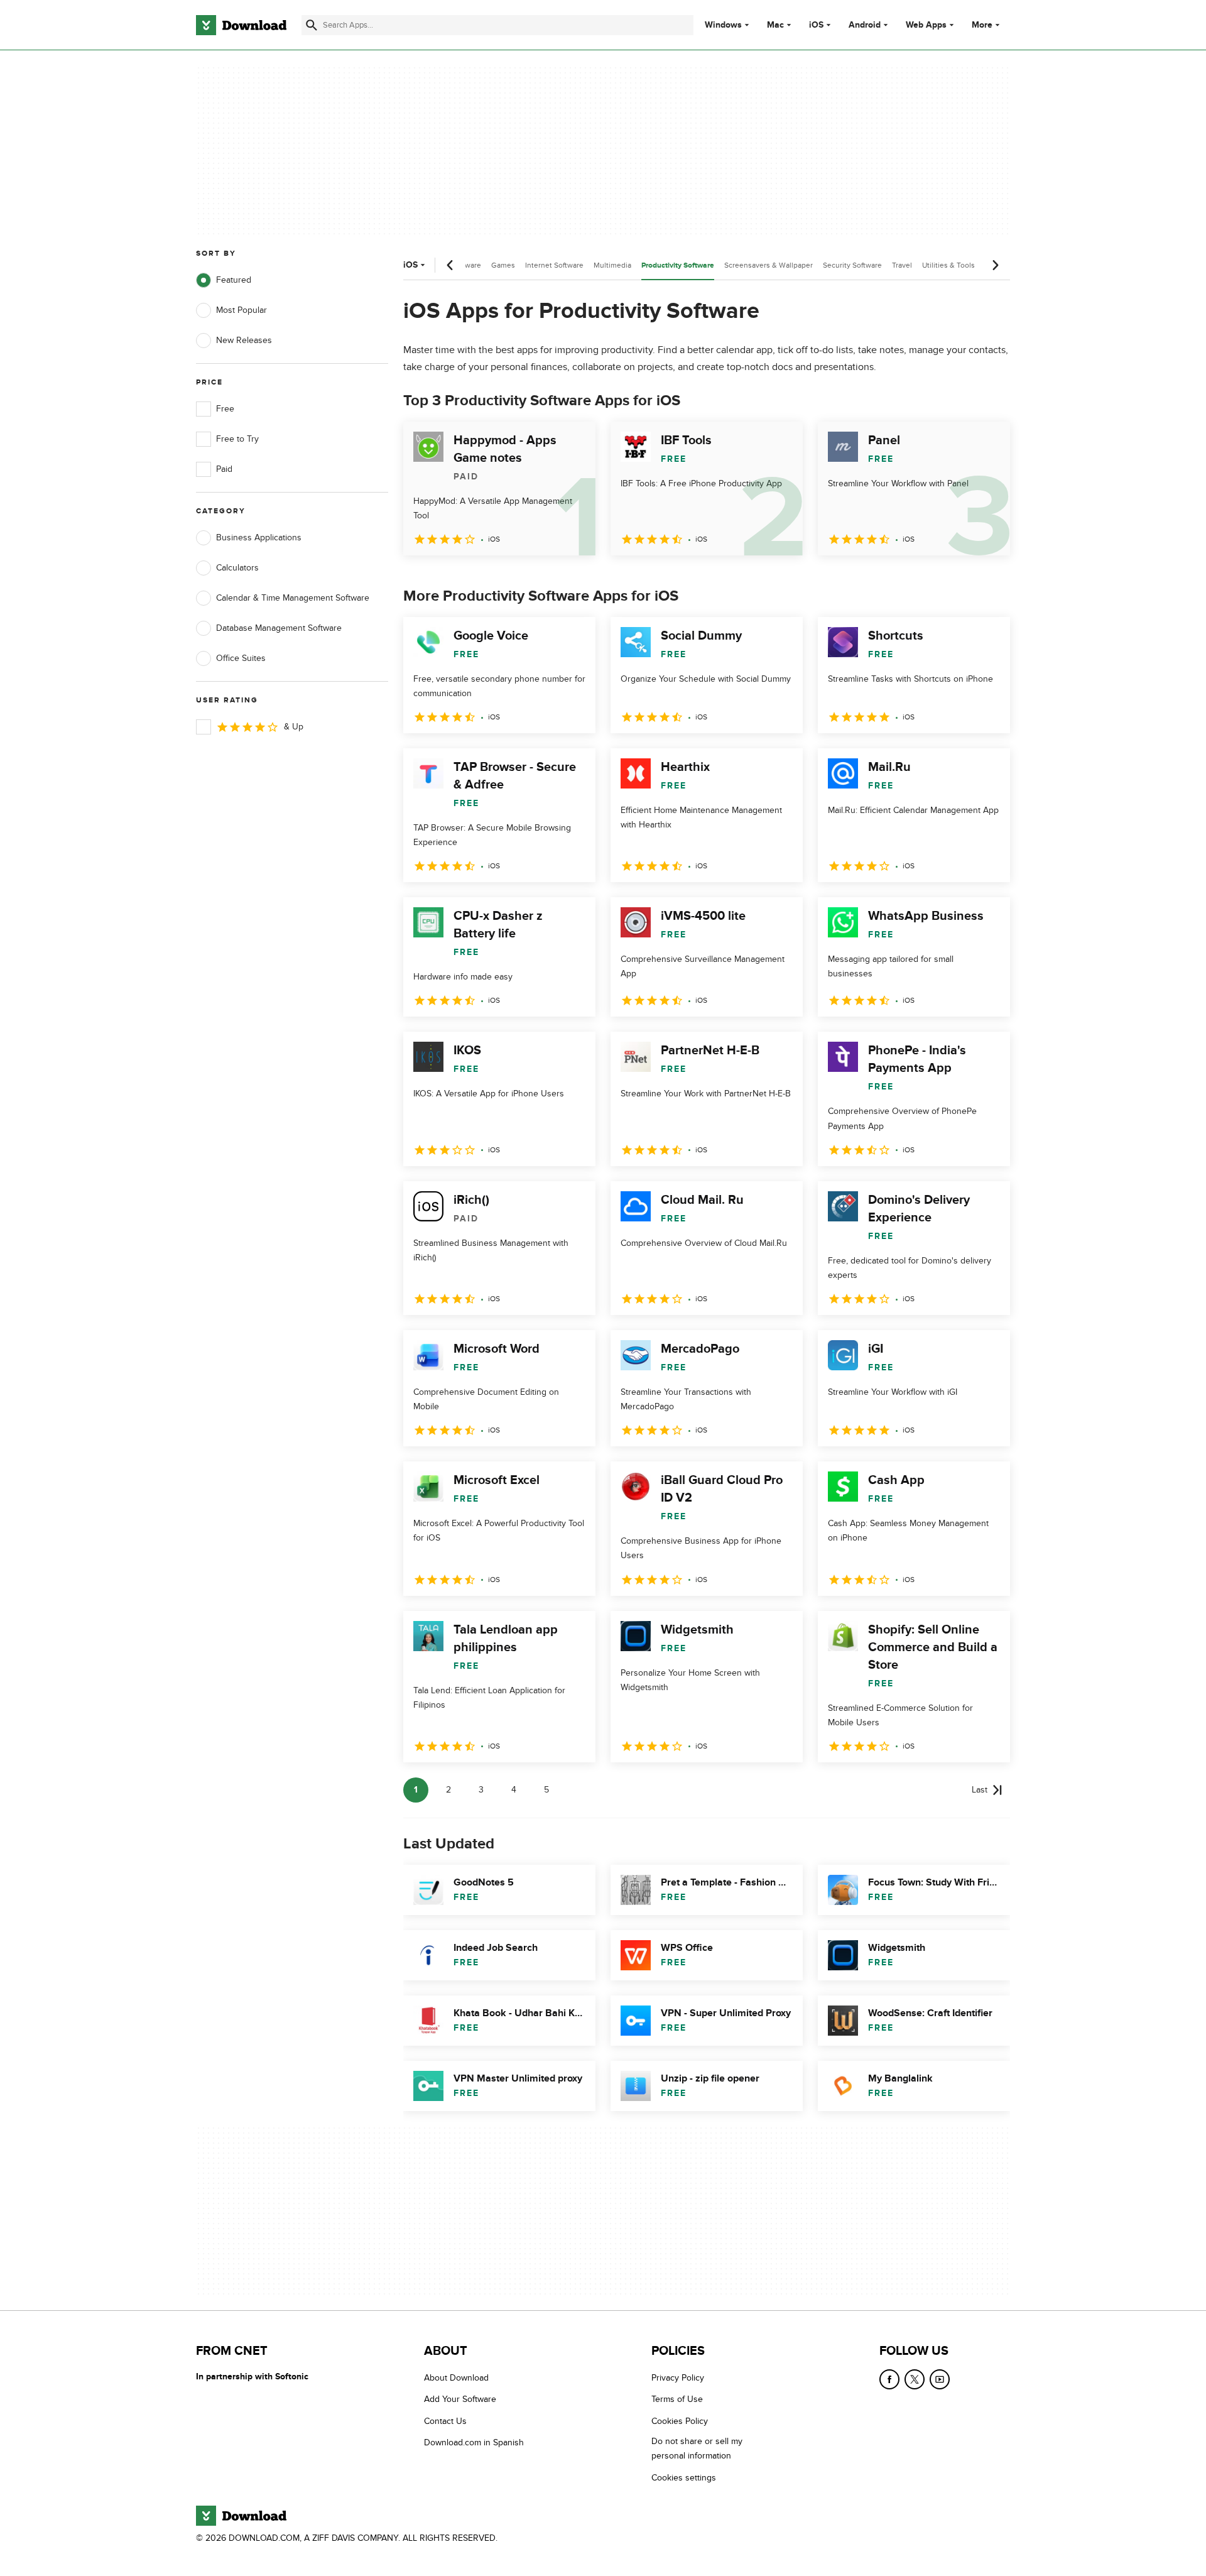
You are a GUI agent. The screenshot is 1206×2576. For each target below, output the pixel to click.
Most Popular (242, 310)
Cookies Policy (680, 2421)
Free (225, 409)
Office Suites (241, 658)
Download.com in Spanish (474, 2443)
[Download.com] (241, 25)
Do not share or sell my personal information (697, 2449)
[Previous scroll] (450, 265)
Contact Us (445, 2421)
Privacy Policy (678, 2378)
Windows (723, 25)
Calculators (237, 568)
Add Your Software (460, 2400)
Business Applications (259, 538)
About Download (456, 2378)
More (982, 25)
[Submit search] (312, 25)
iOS (816, 25)
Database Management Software (279, 628)
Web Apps (926, 25)
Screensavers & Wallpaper (769, 265)
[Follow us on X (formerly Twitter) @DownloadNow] (915, 2379)
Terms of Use (677, 2400)
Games (503, 265)
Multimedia (612, 265)
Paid (224, 469)
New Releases (244, 340)
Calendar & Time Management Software (293, 598)
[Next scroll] (995, 265)
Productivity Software (678, 265)
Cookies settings (684, 2478)
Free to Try (237, 439)
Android (865, 25)
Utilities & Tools (948, 265)
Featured (234, 280)
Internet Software (554, 265)
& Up (294, 727)
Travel (902, 265)
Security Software (852, 265)
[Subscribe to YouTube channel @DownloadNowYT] (940, 2379)
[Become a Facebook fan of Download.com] (889, 2379)
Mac (775, 25)
